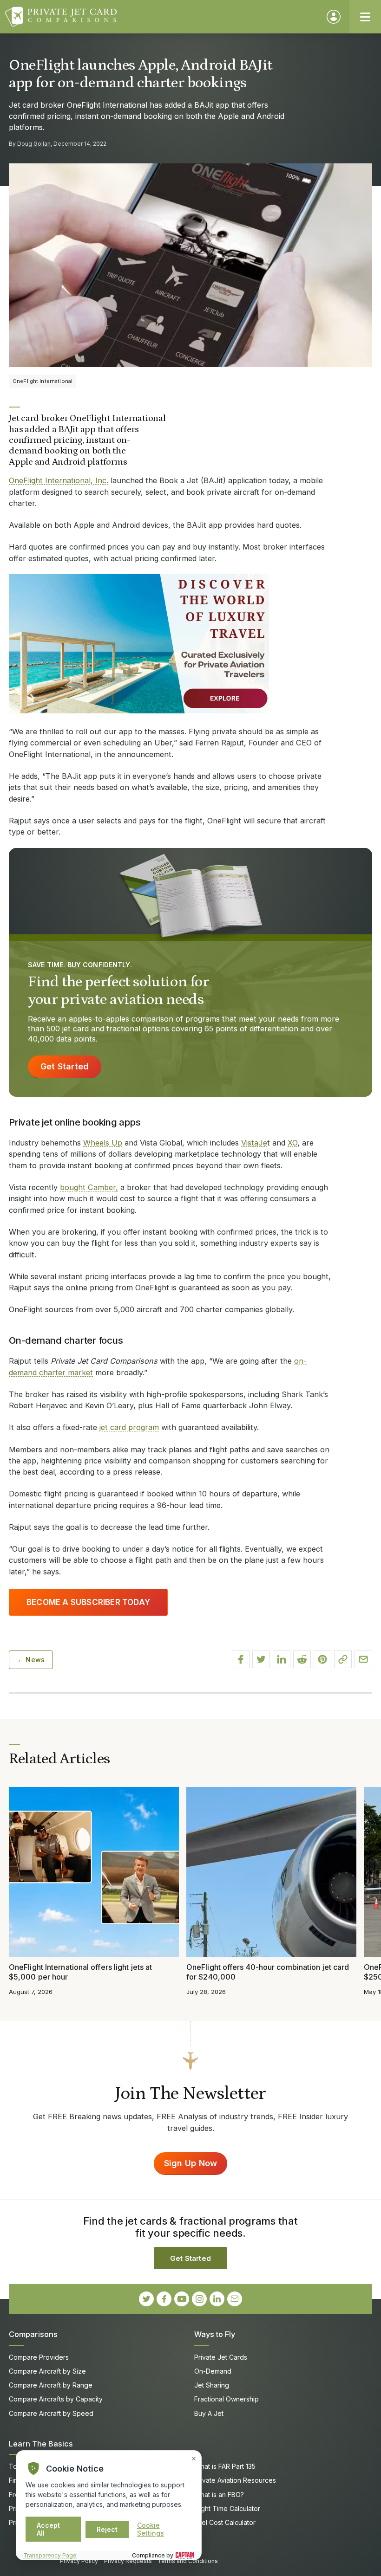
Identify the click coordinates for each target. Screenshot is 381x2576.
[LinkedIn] (217, 2299)
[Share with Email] (363, 1659)
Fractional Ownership (227, 2399)
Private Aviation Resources (235, 2480)
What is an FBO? (219, 2495)
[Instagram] (199, 2299)
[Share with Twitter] (261, 1659)
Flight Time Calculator (227, 2508)
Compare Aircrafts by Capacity (56, 2399)
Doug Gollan (34, 144)
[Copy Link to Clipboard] (343, 1659)
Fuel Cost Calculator (225, 2522)
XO (292, 1143)
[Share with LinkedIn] (282, 1659)
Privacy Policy (79, 2561)
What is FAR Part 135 (225, 2466)
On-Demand (213, 2371)
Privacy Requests (128, 2561)
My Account (334, 17)
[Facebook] (164, 2299)
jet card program (129, 1427)
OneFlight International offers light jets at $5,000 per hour (80, 1972)
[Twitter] (146, 2299)
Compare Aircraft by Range (51, 2385)
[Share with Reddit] (302, 1659)
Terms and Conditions (188, 2561)
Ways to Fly (215, 2334)
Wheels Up (103, 1143)
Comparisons (33, 2334)
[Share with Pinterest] (322, 1659)
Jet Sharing (212, 2385)
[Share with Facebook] (241, 1659)
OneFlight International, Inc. (59, 480)
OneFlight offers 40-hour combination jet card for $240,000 (268, 1972)
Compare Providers (39, 2357)
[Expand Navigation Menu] (365, 17)
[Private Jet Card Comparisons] (161, 17)
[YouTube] (182, 2299)
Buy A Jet (209, 2413)
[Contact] (235, 2299)
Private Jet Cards (221, 2357)
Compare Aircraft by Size (47, 2371)
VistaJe (254, 1143)
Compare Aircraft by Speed (51, 2413)
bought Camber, (89, 1187)
